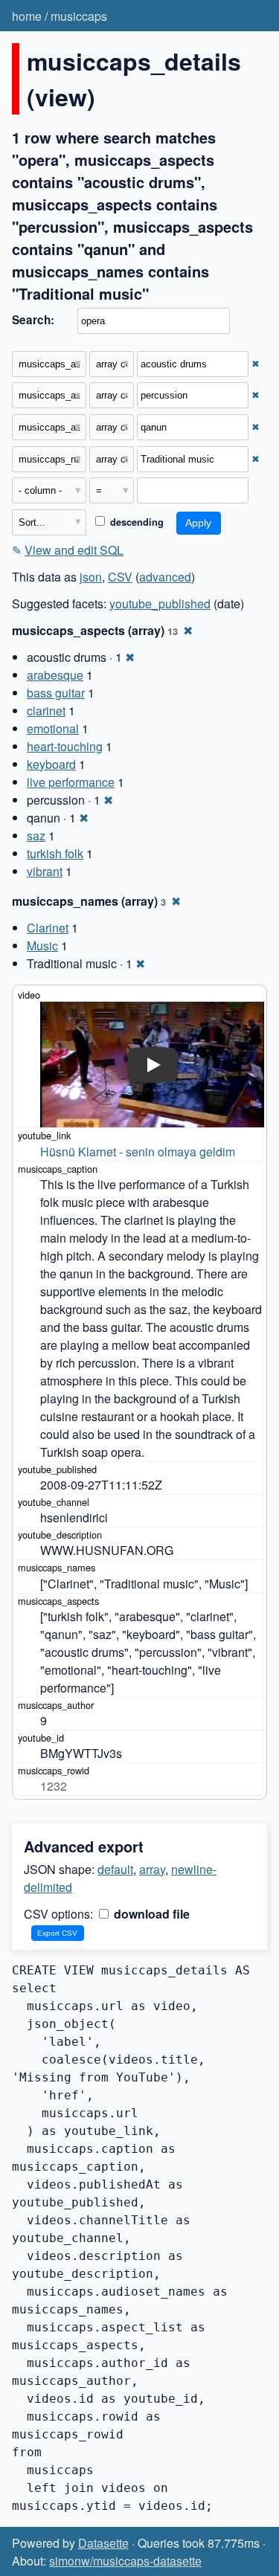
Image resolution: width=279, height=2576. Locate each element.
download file (150, 1914)
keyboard (51, 764)
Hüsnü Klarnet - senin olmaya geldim (138, 1152)
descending (135, 522)
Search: (33, 320)
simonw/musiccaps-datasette (125, 2561)
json (91, 577)
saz (36, 835)
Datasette (103, 2543)
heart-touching (65, 746)
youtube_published (160, 603)
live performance (71, 782)
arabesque (55, 675)
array (152, 1869)
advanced (165, 577)
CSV (120, 577)
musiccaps (79, 16)
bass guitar (56, 693)
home (27, 16)
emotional (53, 728)
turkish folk (55, 853)
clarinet (46, 711)
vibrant (45, 871)
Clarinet (48, 928)
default (115, 1869)
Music (42, 946)
